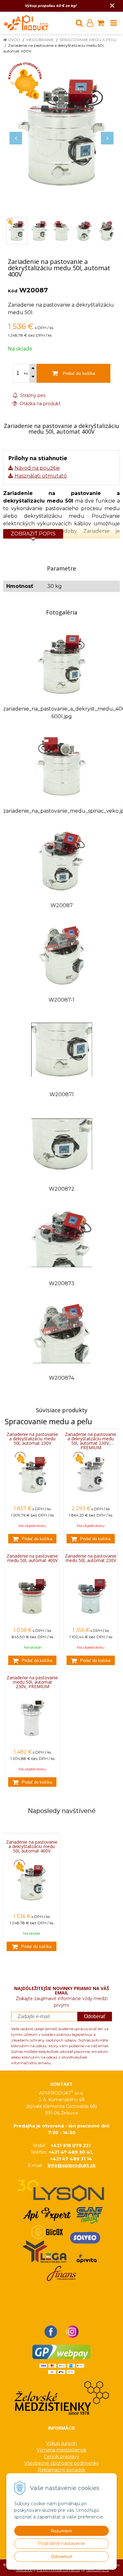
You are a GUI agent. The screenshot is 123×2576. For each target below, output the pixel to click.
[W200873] (62, 1238)
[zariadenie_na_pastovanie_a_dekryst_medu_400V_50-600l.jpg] (62, 664)
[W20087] (62, 860)
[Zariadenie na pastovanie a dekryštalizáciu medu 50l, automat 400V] (61, 132)
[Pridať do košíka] (32, 1539)
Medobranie (40, 40)
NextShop (24, 2570)
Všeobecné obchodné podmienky (62, 2463)
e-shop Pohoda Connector (58, 2570)
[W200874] (62, 1333)
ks (26, 373)
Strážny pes (32, 395)
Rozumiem (61, 2531)
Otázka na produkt (39, 404)
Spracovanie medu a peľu (88, 40)
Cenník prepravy (61, 2457)
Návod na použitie (37, 468)
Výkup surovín (61, 2443)
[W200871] (62, 1049)
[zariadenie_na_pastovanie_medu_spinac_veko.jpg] (62, 766)
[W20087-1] (62, 955)
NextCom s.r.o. (98, 2570)
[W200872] (62, 1144)
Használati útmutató (41, 476)
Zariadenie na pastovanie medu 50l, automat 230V (91, 1558)
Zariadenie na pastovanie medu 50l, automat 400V (32, 1558)
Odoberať (95, 2016)
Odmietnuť (62, 2556)
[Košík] (101, 23)
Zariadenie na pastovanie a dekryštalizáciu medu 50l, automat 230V (32, 1439)
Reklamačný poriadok (62, 2470)
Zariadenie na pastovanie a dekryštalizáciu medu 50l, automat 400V (32, 1847)
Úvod (14, 40)
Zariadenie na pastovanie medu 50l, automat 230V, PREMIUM (32, 1682)
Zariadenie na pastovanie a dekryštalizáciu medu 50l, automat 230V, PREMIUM (91, 1441)
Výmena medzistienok (61, 2450)
